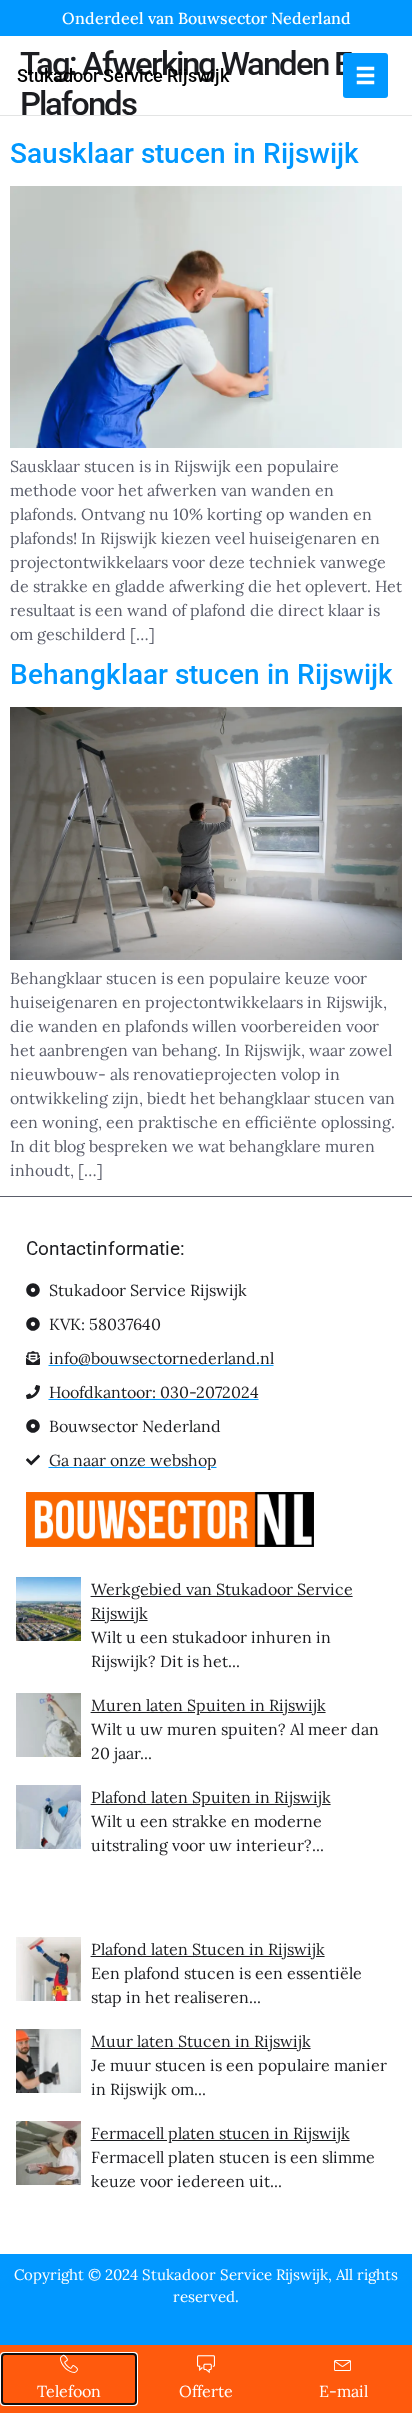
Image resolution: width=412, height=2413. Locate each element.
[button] (365, 75)
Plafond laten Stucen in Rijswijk (208, 1949)
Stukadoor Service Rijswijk (123, 75)
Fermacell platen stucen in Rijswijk (220, 2133)
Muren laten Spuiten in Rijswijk (208, 1705)
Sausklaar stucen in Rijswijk (184, 153)
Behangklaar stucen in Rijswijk (201, 674)
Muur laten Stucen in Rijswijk (201, 2041)
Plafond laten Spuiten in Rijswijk (211, 1797)
